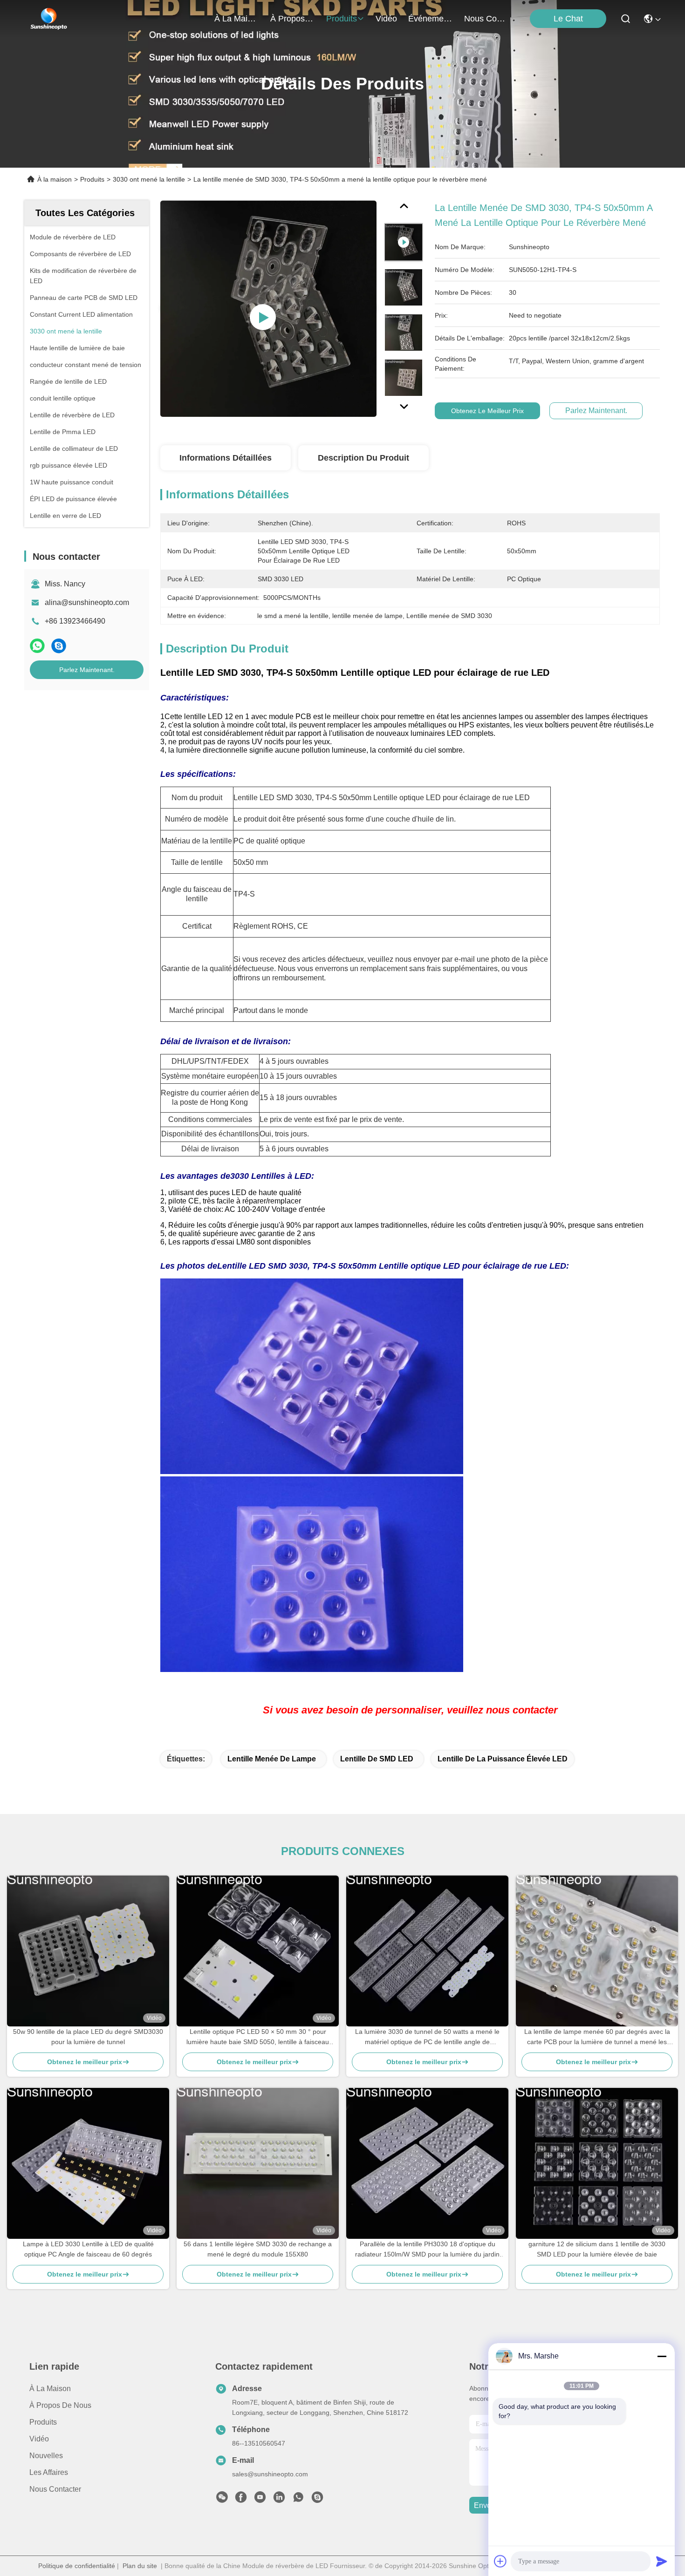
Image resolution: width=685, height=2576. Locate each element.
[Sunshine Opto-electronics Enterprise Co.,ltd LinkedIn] (279, 2500)
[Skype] (59, 646)
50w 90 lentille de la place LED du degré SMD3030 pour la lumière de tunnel (88, 2037)
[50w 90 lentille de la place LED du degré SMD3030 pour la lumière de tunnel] (88, 1951)
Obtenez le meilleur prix (487, 411)
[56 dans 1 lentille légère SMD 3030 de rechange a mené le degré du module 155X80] (258, 2163)
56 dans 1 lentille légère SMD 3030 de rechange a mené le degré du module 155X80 (258, 2249)
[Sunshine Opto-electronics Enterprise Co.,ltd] (49, 19)
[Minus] (662, 2356)
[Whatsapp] (37, 646)
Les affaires (49, 2472)
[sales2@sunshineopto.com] (317, 2500)
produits (342, 19)
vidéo (386, 19)
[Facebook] (241, 2500)
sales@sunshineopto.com (270, 2474)
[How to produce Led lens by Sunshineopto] (268, 308)
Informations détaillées (226, 458)
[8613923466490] (298, 2500)
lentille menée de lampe (272, 1759)
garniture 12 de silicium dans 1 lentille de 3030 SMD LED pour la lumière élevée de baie (597, 2249)
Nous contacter (55, 2489)
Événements (431, 19)
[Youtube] (260, 2500)
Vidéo (39, 2439)
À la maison (237, 19)
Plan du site (140, 2566)
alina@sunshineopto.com (87, 602)
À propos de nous (293, 19)
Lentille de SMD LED (377, 1759)
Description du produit (363, 458)
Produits (92, 179)
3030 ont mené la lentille (149, 179)
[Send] (662, 2561)
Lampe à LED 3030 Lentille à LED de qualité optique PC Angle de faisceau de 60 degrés (88, 2249)
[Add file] (500, 2561)
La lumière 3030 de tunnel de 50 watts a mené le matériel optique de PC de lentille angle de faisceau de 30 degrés (427, 2037)
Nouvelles (46, 2456)
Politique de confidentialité (77, 2566)
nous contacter (486, 19)
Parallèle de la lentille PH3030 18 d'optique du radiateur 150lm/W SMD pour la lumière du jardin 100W (427, 2250)
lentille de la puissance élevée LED (503, 1759)
